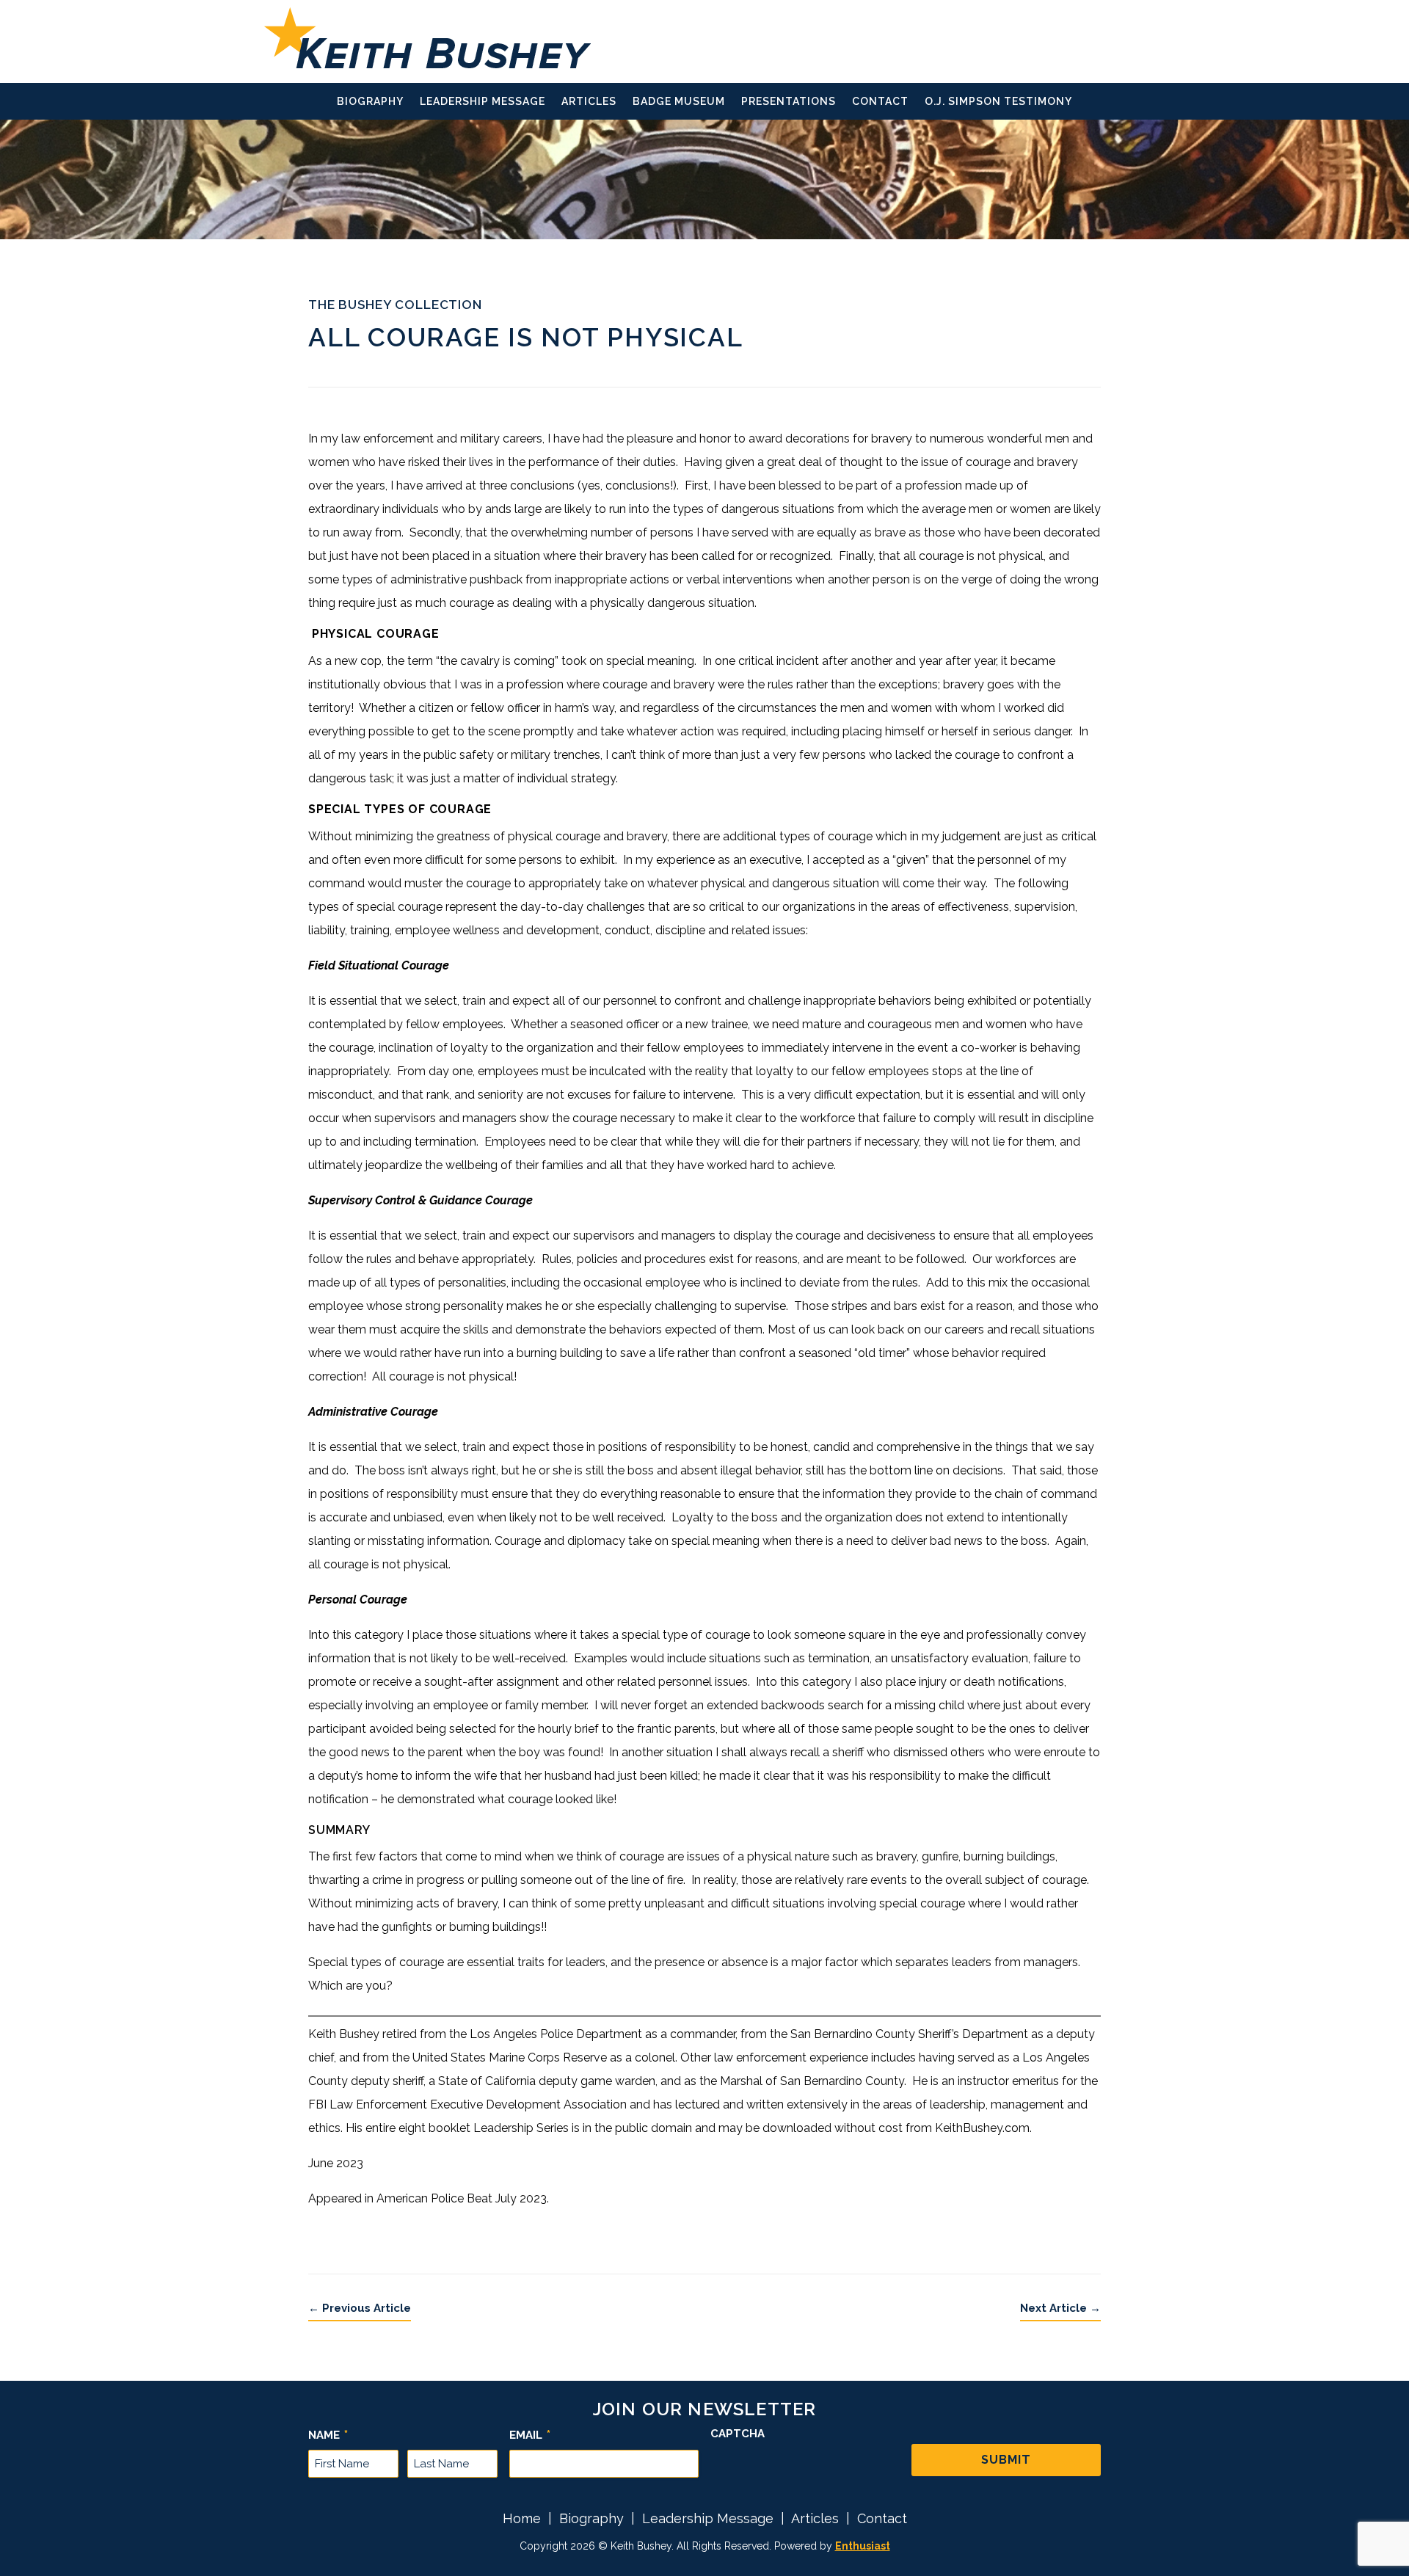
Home (522, 2518)
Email (530, 2435)
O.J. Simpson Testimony (998, 102)
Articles (589, 102)
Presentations (789, 102)
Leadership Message (483, 102)
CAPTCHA (738, 2434)
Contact (880, 102)
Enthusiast (863, 2546)
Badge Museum (679, 102)
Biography (370, 102)
